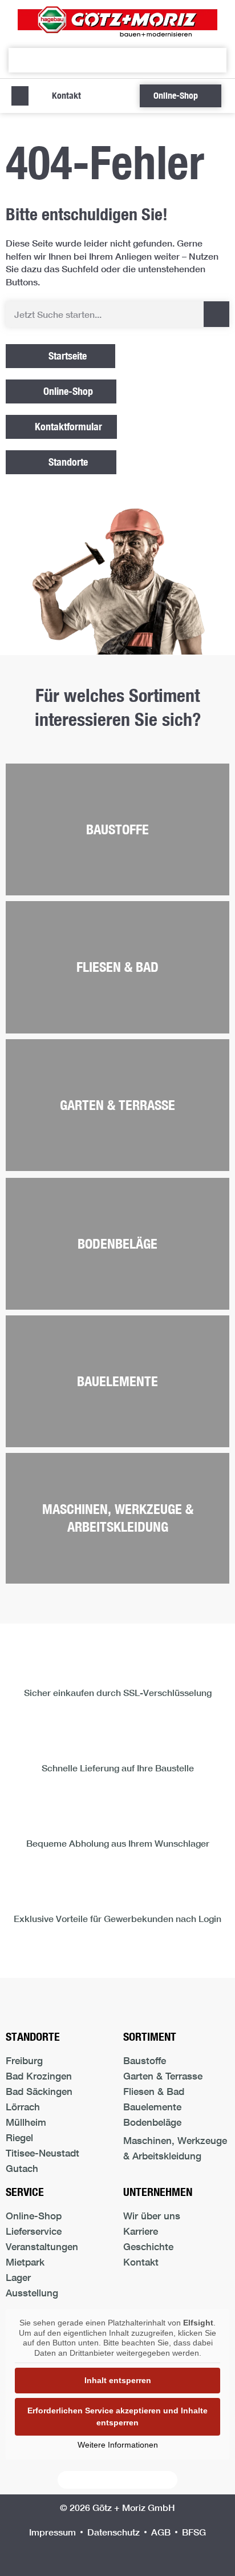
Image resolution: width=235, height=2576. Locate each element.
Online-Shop (34, 2216)
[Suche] (216, 314)
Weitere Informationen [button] (118, 2445)
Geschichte (148, 2246)
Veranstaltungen (42, 2246)
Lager (18, 2277)
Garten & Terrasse (117, 1105)
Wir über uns (152, 2216)
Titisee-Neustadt (42, 2153)
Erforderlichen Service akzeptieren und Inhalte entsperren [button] (117, 2416)
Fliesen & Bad (117, 967)
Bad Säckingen (39, 2091)
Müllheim (26, 2122)
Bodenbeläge (117, 1243)
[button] (20, 96)
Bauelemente (117, 1381)
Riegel (19, 2137)
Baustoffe (117, 829)
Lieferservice (34, 2231)
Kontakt (141, 2262)
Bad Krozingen (39, 2076)
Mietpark (25, 2262)
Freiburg (24, 2060)
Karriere (141, 2231)
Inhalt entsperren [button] (118, 2380)
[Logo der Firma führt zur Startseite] (117, 21)
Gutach (22, 2168)
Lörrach (23, 2107)
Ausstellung (32, 2293)
